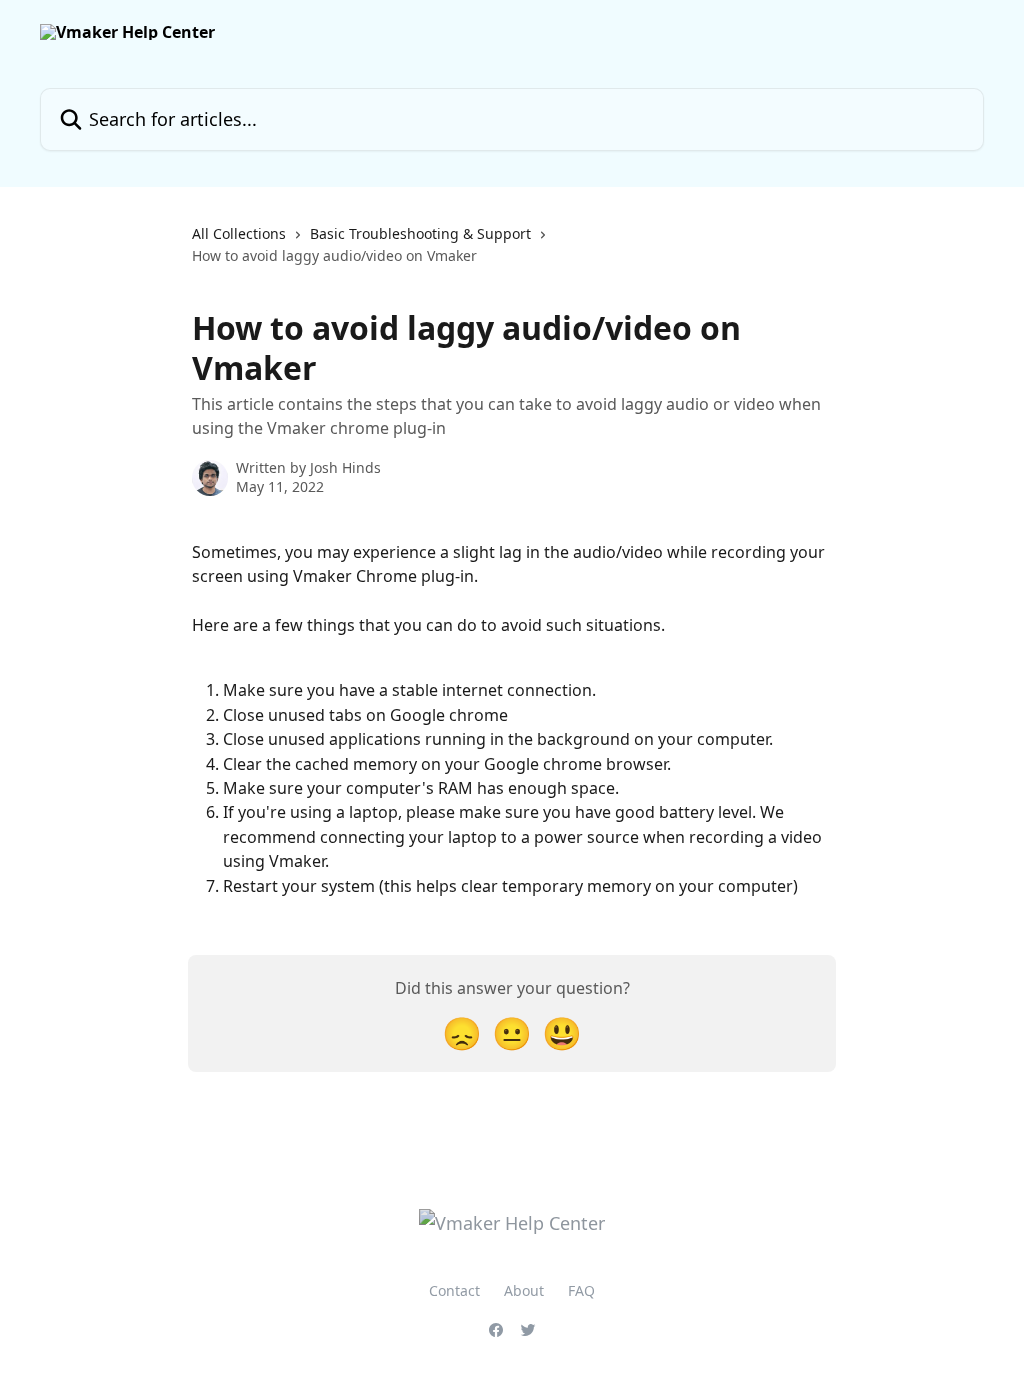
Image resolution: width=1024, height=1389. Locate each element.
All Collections (239, 233)
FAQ (581, 1290)
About (524, 1290)
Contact (454, 1290)
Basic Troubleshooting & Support (420, 233)
